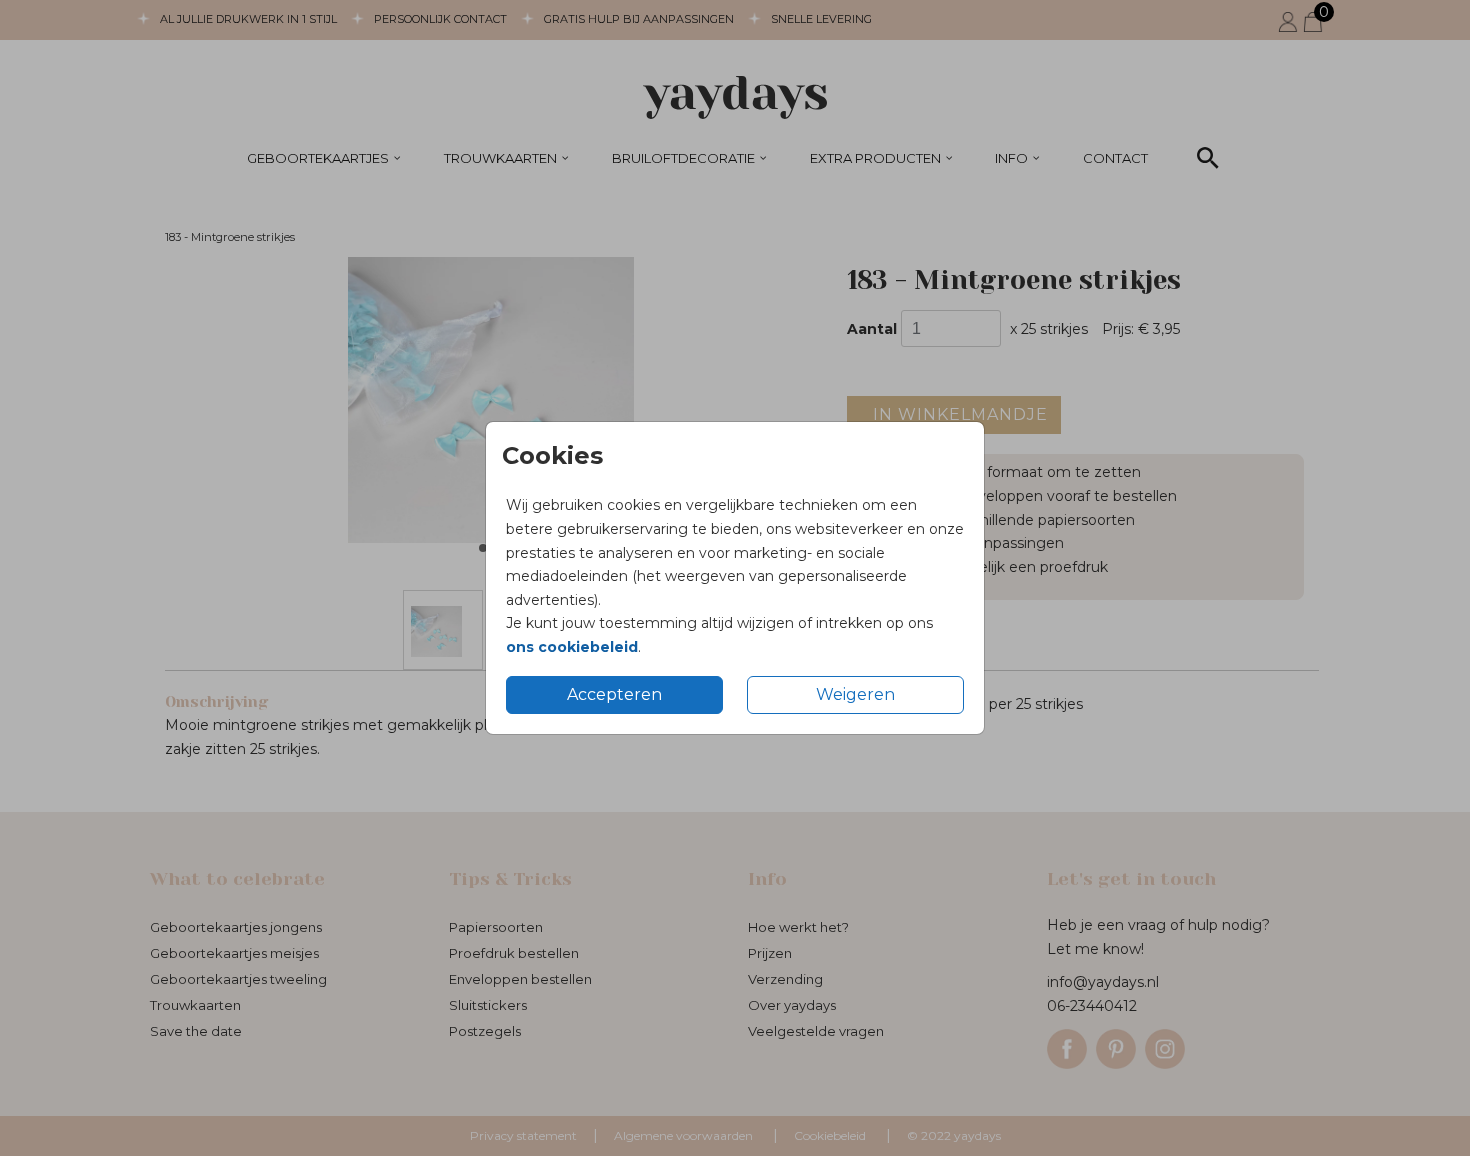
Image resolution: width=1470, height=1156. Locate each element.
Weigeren (855, 694)
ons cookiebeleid (572, 647)
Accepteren (614, 694)
